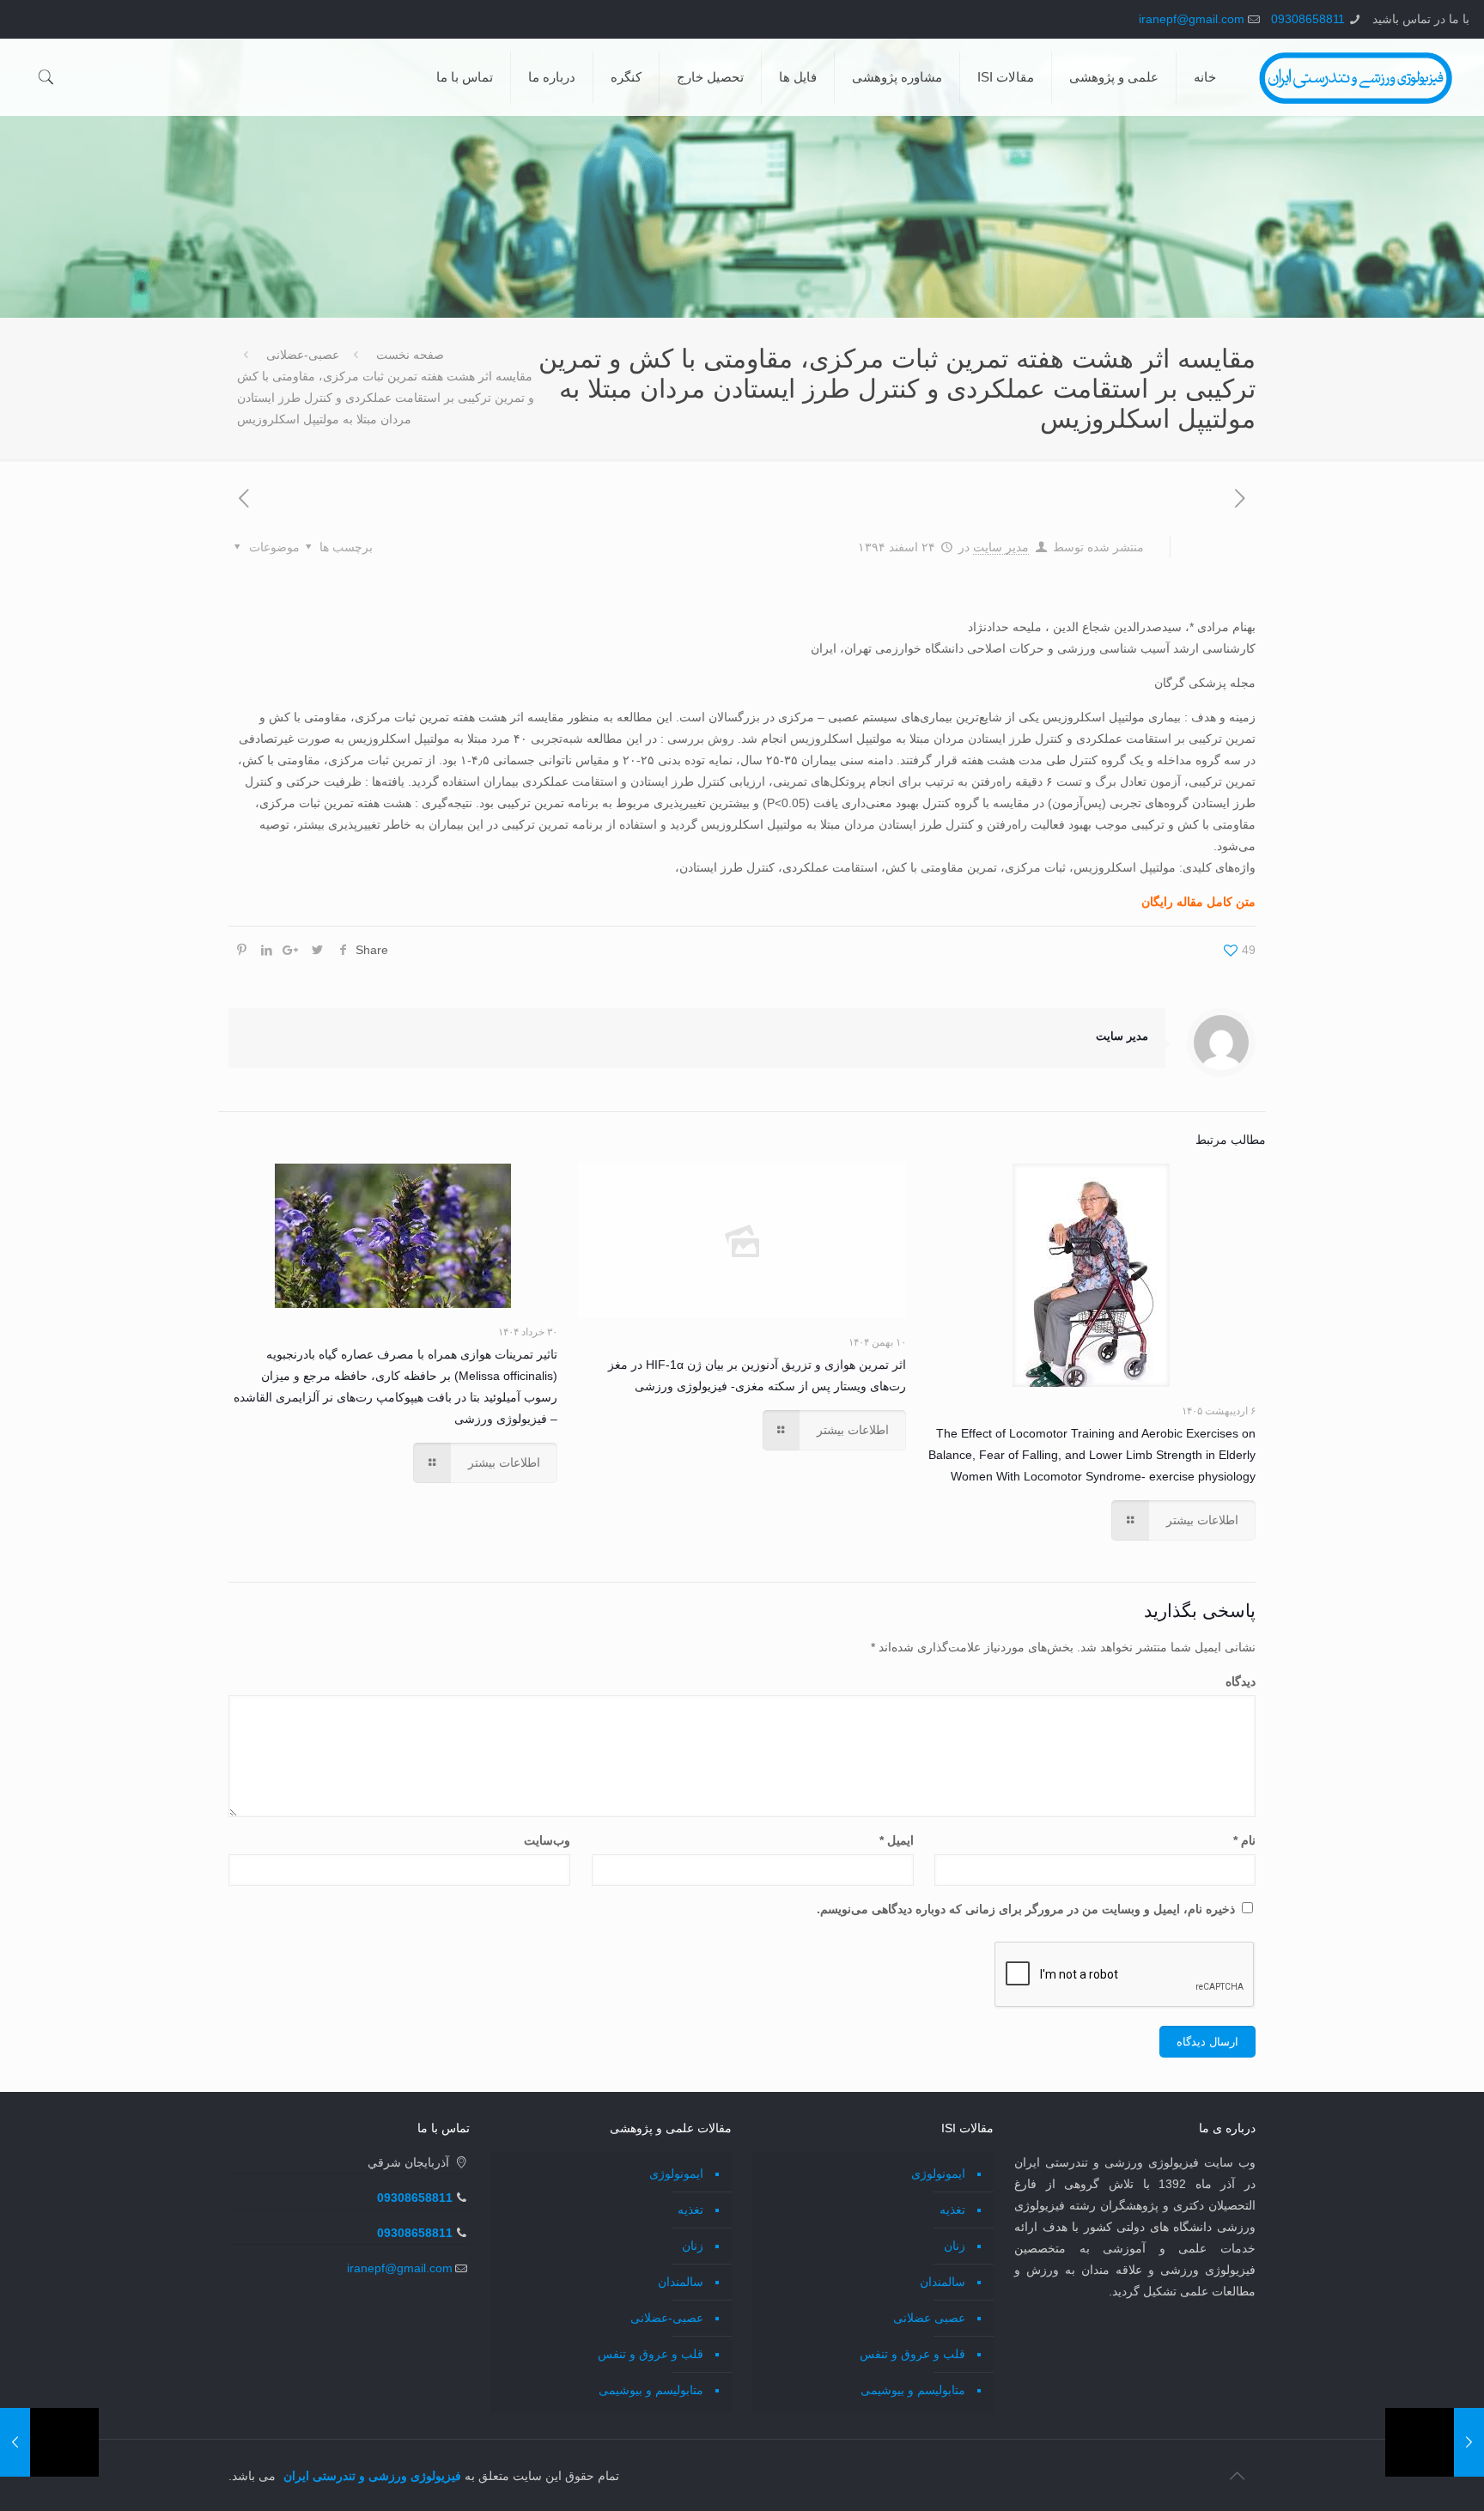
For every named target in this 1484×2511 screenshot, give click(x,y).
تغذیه (952, 2210)
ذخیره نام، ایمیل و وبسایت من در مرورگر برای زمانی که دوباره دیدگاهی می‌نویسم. (1026, 1909)
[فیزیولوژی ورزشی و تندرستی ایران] (1356, 77)
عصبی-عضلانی (303, 355)
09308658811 (1308, 19)
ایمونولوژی (938, 2174)
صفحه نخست (410, 355)
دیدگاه (1241, 1681)
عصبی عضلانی (929, 2318)
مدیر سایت (1001, 547)
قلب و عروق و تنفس (912, 2354)
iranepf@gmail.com (1192, 19)
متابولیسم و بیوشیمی (913, 2390)
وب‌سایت (547, 1840)
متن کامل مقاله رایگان (1198, 902)
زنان (955, 2246)
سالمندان (943, 2282)
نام (1244, 1840)
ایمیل (896, 1840)
